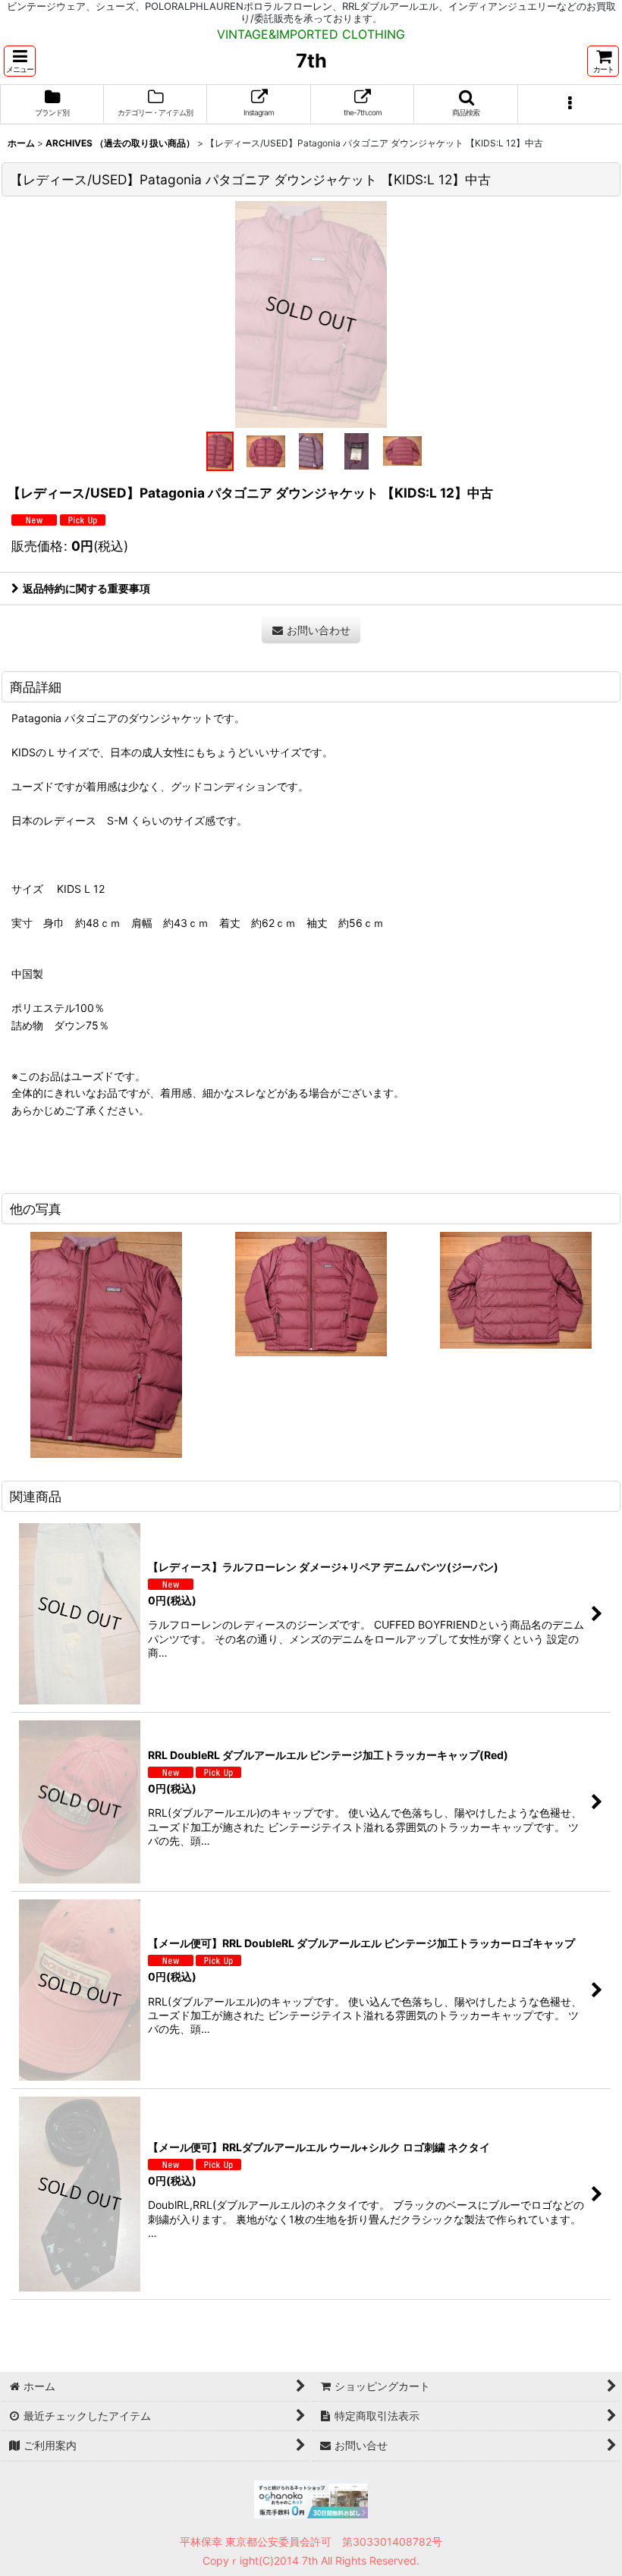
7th (311, 61)
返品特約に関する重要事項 (86, 588)
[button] (20, 61)
